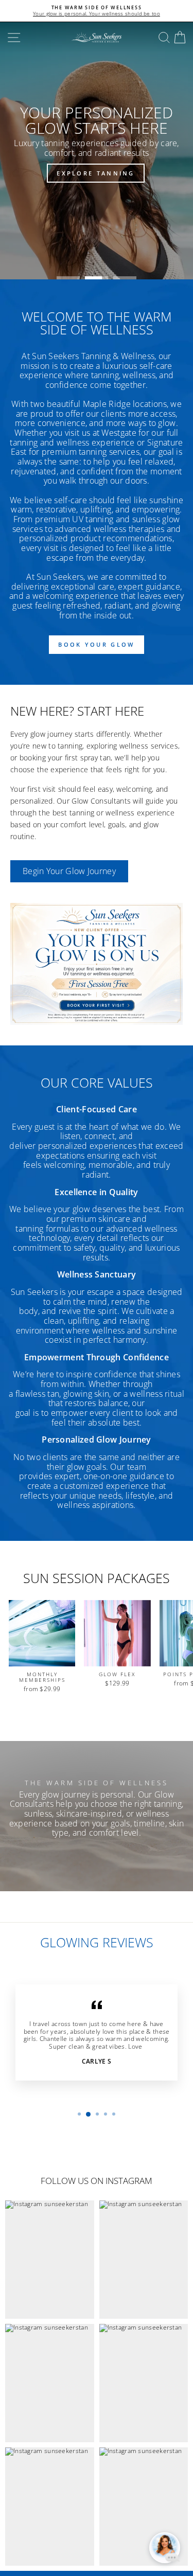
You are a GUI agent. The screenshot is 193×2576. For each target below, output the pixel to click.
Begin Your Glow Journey (69, 871)
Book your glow (96, 644)
